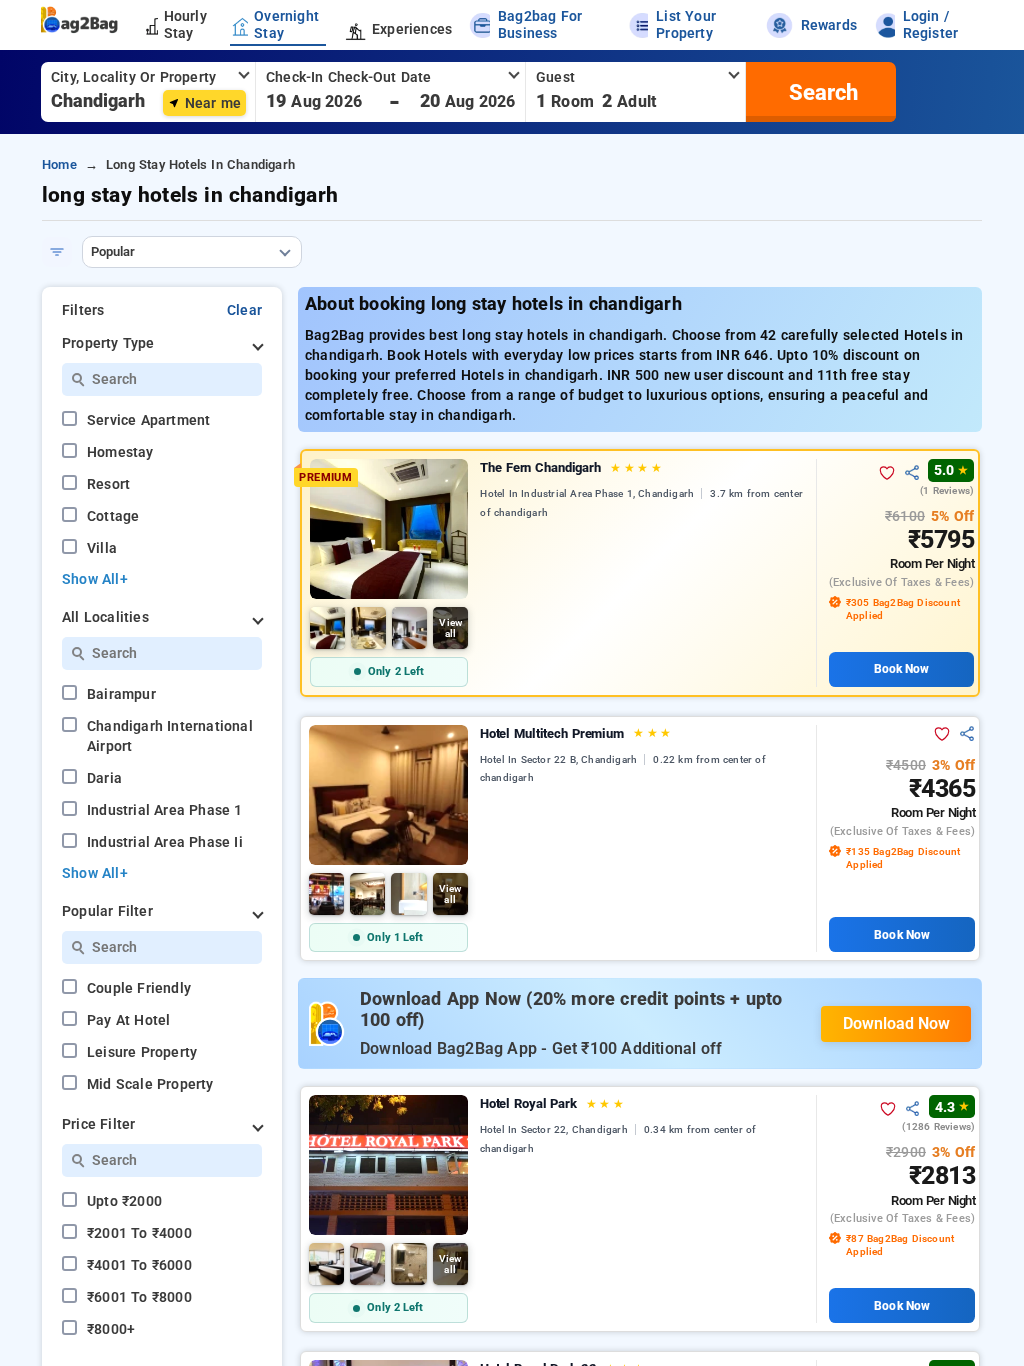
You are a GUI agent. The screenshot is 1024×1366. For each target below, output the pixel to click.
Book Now (902, 669)
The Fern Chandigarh (571, 467)
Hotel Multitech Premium (575, 733)
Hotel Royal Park (552, 1103)
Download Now (896, 1023)
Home (59, 164)
